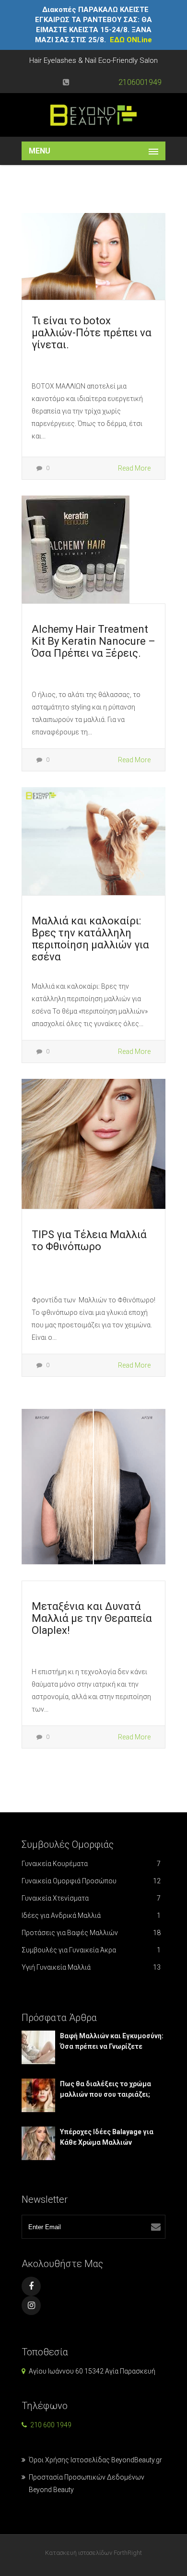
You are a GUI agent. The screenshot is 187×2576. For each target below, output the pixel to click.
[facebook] (31, 2286)
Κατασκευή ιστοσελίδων (79, 2553)
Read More (134, 468)
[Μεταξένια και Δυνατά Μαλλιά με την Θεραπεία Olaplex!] (93, 1486)
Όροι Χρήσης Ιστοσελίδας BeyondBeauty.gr (95, 2460)
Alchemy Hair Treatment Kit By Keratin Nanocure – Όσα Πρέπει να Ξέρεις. (93, 641)
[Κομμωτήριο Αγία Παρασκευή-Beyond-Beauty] (93, 115)
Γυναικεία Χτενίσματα (91, 1898)
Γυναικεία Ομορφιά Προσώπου (91, 1881)
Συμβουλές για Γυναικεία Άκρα (91, 1950)
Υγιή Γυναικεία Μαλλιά (91, 1967)
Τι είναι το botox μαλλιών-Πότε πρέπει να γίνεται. (92, 333)
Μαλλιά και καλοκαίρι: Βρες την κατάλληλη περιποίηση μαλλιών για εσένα (90, 939)
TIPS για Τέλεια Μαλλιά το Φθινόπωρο (89, 1241)
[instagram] (31, 2305)
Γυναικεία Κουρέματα (91, 1864)
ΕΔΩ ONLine (131, 40)
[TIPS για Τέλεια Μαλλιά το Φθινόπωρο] (93, 1143)
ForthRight (128, 2553)
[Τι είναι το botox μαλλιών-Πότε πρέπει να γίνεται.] (93, 256)
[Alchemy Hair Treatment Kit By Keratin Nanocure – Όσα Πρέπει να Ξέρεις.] (76, 549)
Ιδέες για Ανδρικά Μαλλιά (91, 1915)
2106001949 (140, 82)
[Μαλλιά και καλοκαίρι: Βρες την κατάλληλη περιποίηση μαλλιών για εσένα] (93, 840)
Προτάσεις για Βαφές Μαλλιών (91, 1933)
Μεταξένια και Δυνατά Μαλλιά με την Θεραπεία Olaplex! (92, 1618)
